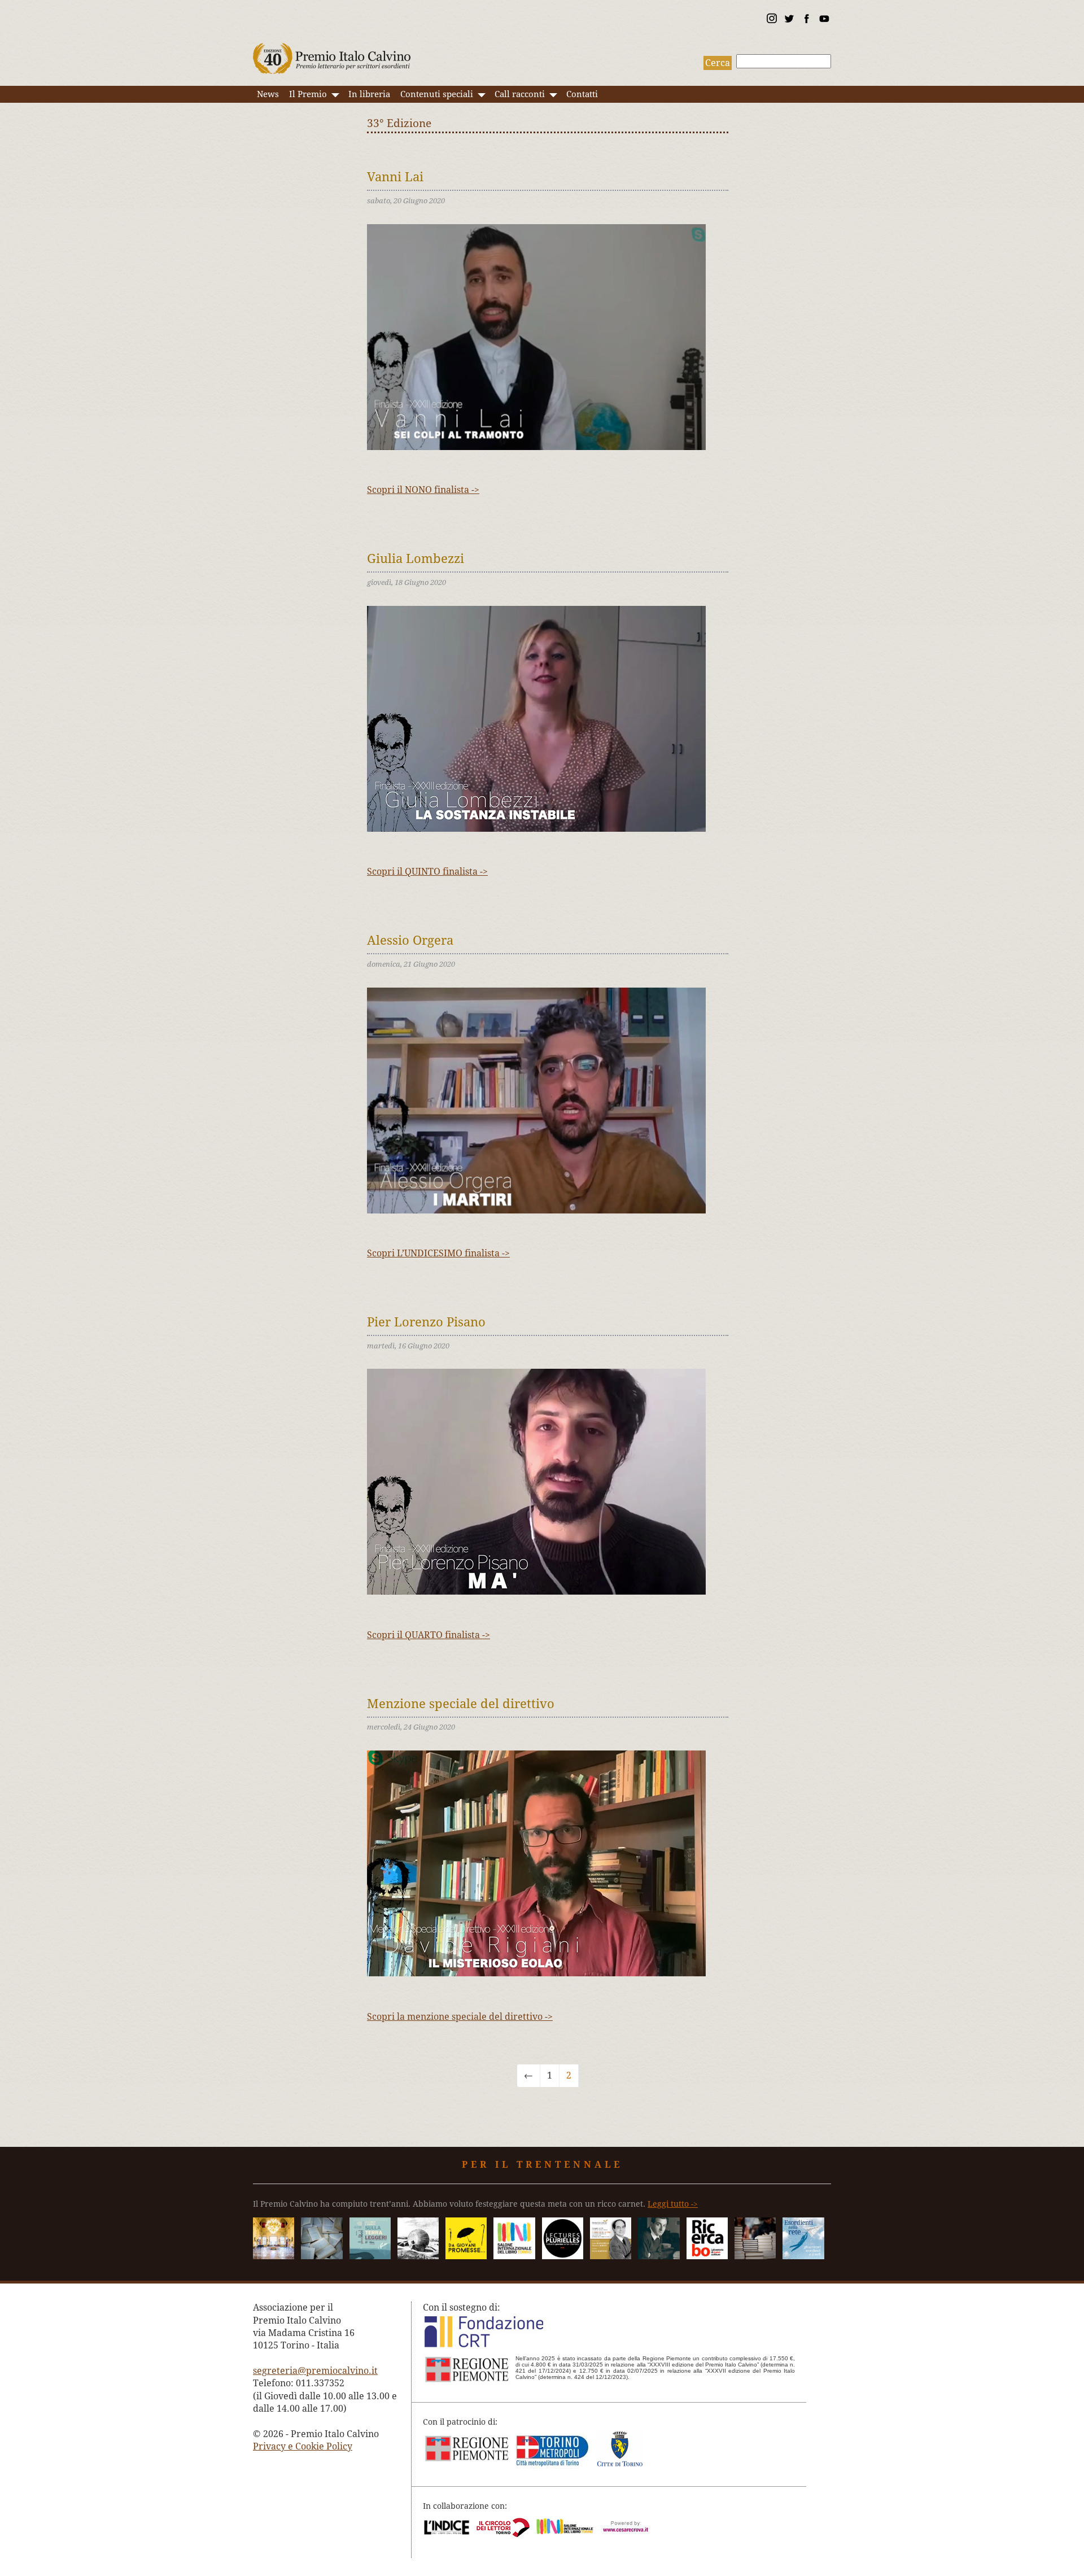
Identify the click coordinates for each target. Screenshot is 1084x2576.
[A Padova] (466, 2256)
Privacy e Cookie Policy (303, 2446)
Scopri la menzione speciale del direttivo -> (460, 2017)
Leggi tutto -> (673, 2204)
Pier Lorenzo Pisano (426, 1322)
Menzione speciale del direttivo (461, 1704)
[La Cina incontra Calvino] (418, 2256)
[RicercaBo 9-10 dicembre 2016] (707, 2256)
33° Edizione (399, 123)
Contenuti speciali (437, 94)
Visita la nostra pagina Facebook (806, 20)
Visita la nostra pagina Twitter (789, 20)
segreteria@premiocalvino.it (315, 2371)
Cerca (718, 63)
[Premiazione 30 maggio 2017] (274, 2256)
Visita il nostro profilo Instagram (771, 20)
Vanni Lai (395, 177)
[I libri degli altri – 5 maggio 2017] (611, 2256)
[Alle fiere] (755, 2256)
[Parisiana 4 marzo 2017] (659, 2256)
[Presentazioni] (322, 2256)
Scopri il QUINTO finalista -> (427, 872)
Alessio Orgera (410, 940)
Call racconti (520, 94)
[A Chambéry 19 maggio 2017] (563, 2256)
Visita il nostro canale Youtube (824, 20)
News (268, 94)
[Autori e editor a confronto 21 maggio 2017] (514, 2256)
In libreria (369, 94)
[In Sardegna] (370, 2256)
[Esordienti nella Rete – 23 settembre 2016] (803, 2256)
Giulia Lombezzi (416, 558)
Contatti (582, 94)
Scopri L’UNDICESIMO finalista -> (438, 1253)
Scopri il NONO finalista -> (423, 490)
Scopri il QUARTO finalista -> (429, 1635)
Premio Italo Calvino (332, 53)
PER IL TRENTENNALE (542, 2165)
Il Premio (308, 94)
